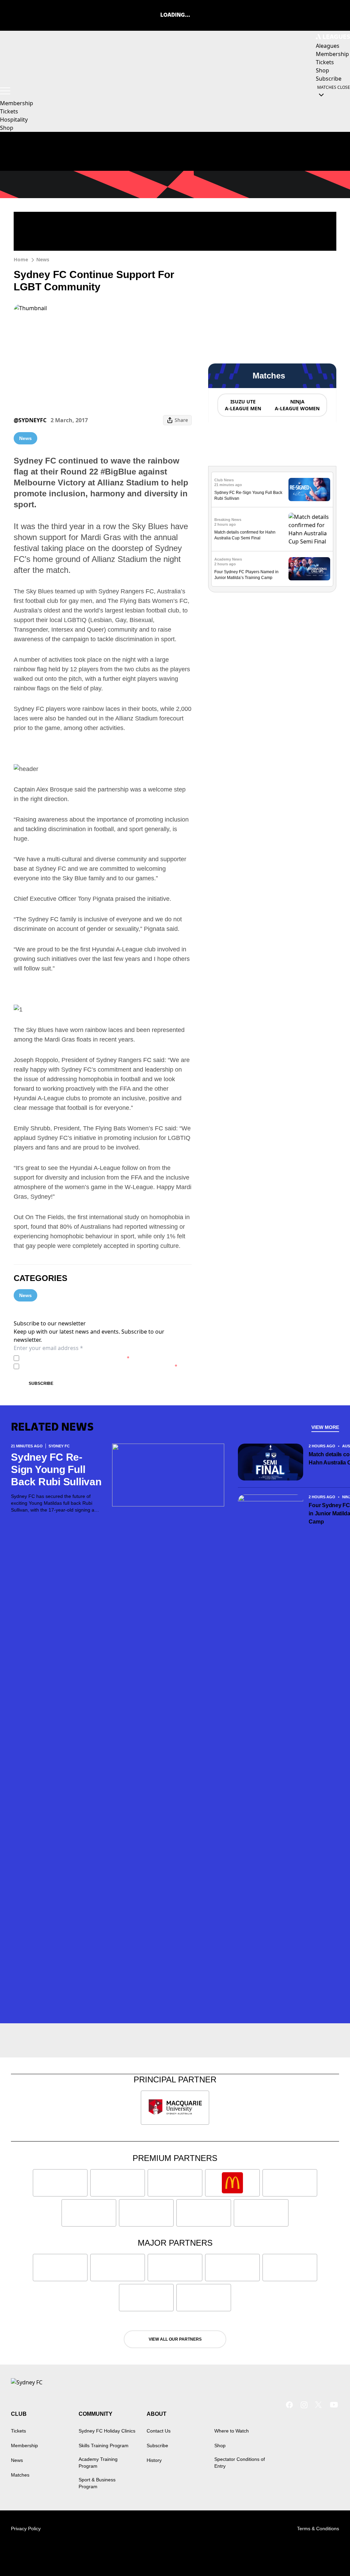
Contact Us (159, 2431)
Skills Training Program (104, 2446)
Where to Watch (232, 2431)
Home (21, 259)
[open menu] (5, 91)
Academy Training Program (98, 2463)
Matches (20, 2475)
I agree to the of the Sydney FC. (76, 1358)
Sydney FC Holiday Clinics (107, 2431)
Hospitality (14, 120)
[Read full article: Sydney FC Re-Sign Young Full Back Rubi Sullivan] (309, 490)
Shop (7, 128)
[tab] (243, 405)
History (154, 2460)
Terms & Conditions (318, 2529)
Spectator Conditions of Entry (240, 2463)
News (43, 259)
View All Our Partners (175, 2339)
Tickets (9, 111)
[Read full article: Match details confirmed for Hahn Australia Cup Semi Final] (309, 529)
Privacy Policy (70, 1358)
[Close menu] (329, 2555)
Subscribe (41, 1383)
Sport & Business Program (97, 2483)
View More (325, 1427)
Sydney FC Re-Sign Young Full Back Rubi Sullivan (56, 1469)
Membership (17, 103)
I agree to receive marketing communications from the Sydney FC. (100, 1366)
